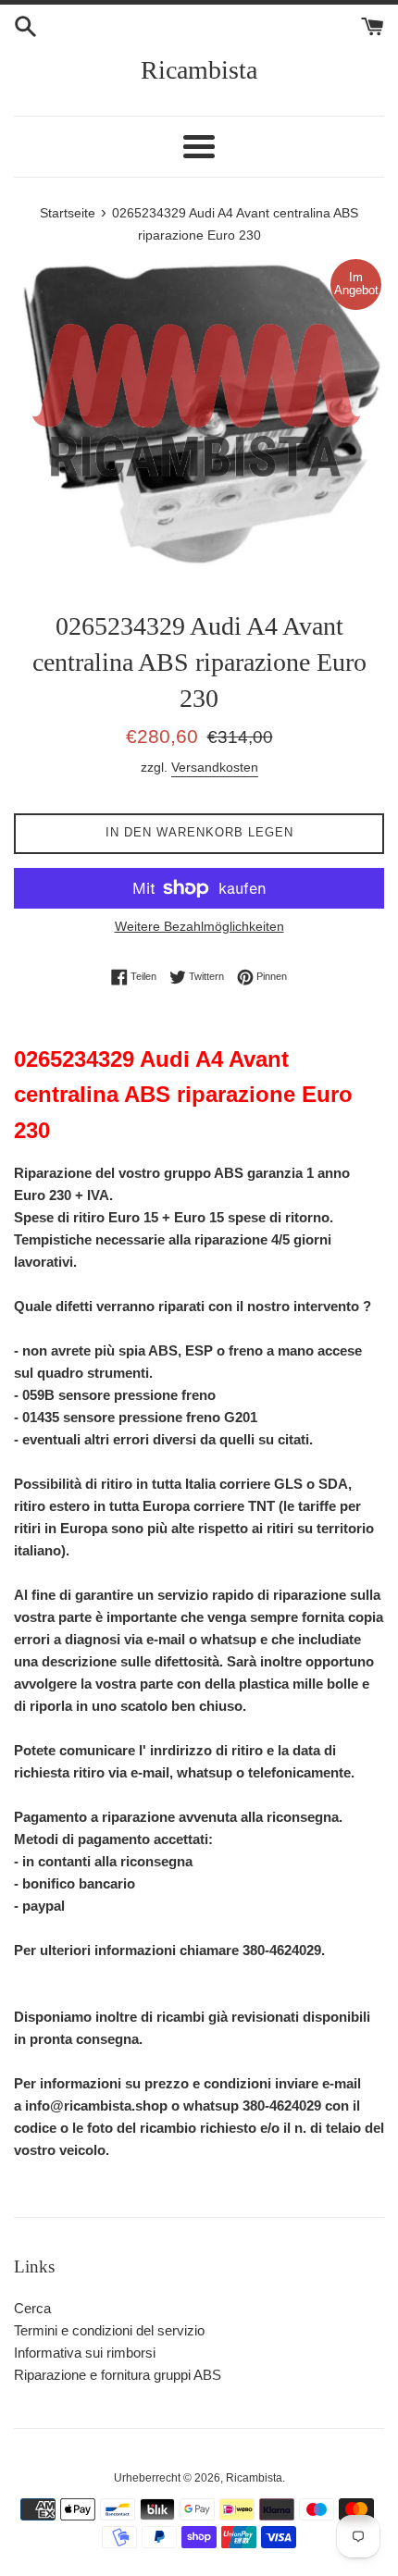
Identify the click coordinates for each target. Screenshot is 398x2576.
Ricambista (199, 70)
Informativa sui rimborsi (85, 2353)
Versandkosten (215, 767)
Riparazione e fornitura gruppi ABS (118, 2375)
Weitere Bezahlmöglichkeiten (199, 926)
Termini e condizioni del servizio (109, 2330)
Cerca (32, 2308)
